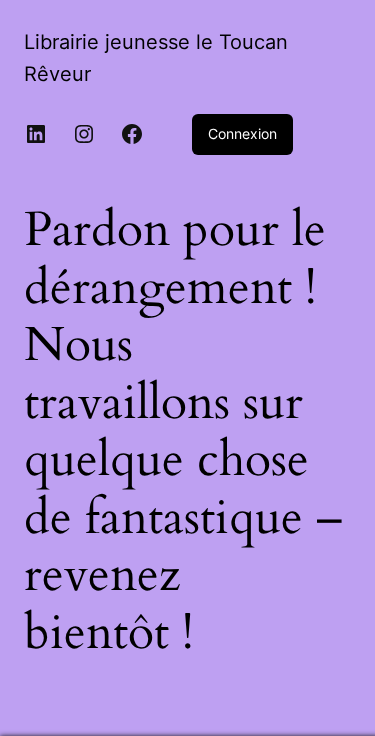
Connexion (242, 133)
